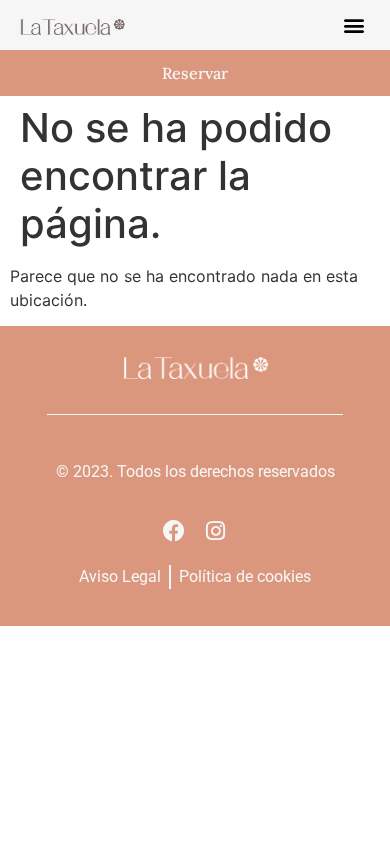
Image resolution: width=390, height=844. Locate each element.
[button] (353, 25)
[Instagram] (216, 531)
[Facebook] (174, 531)
